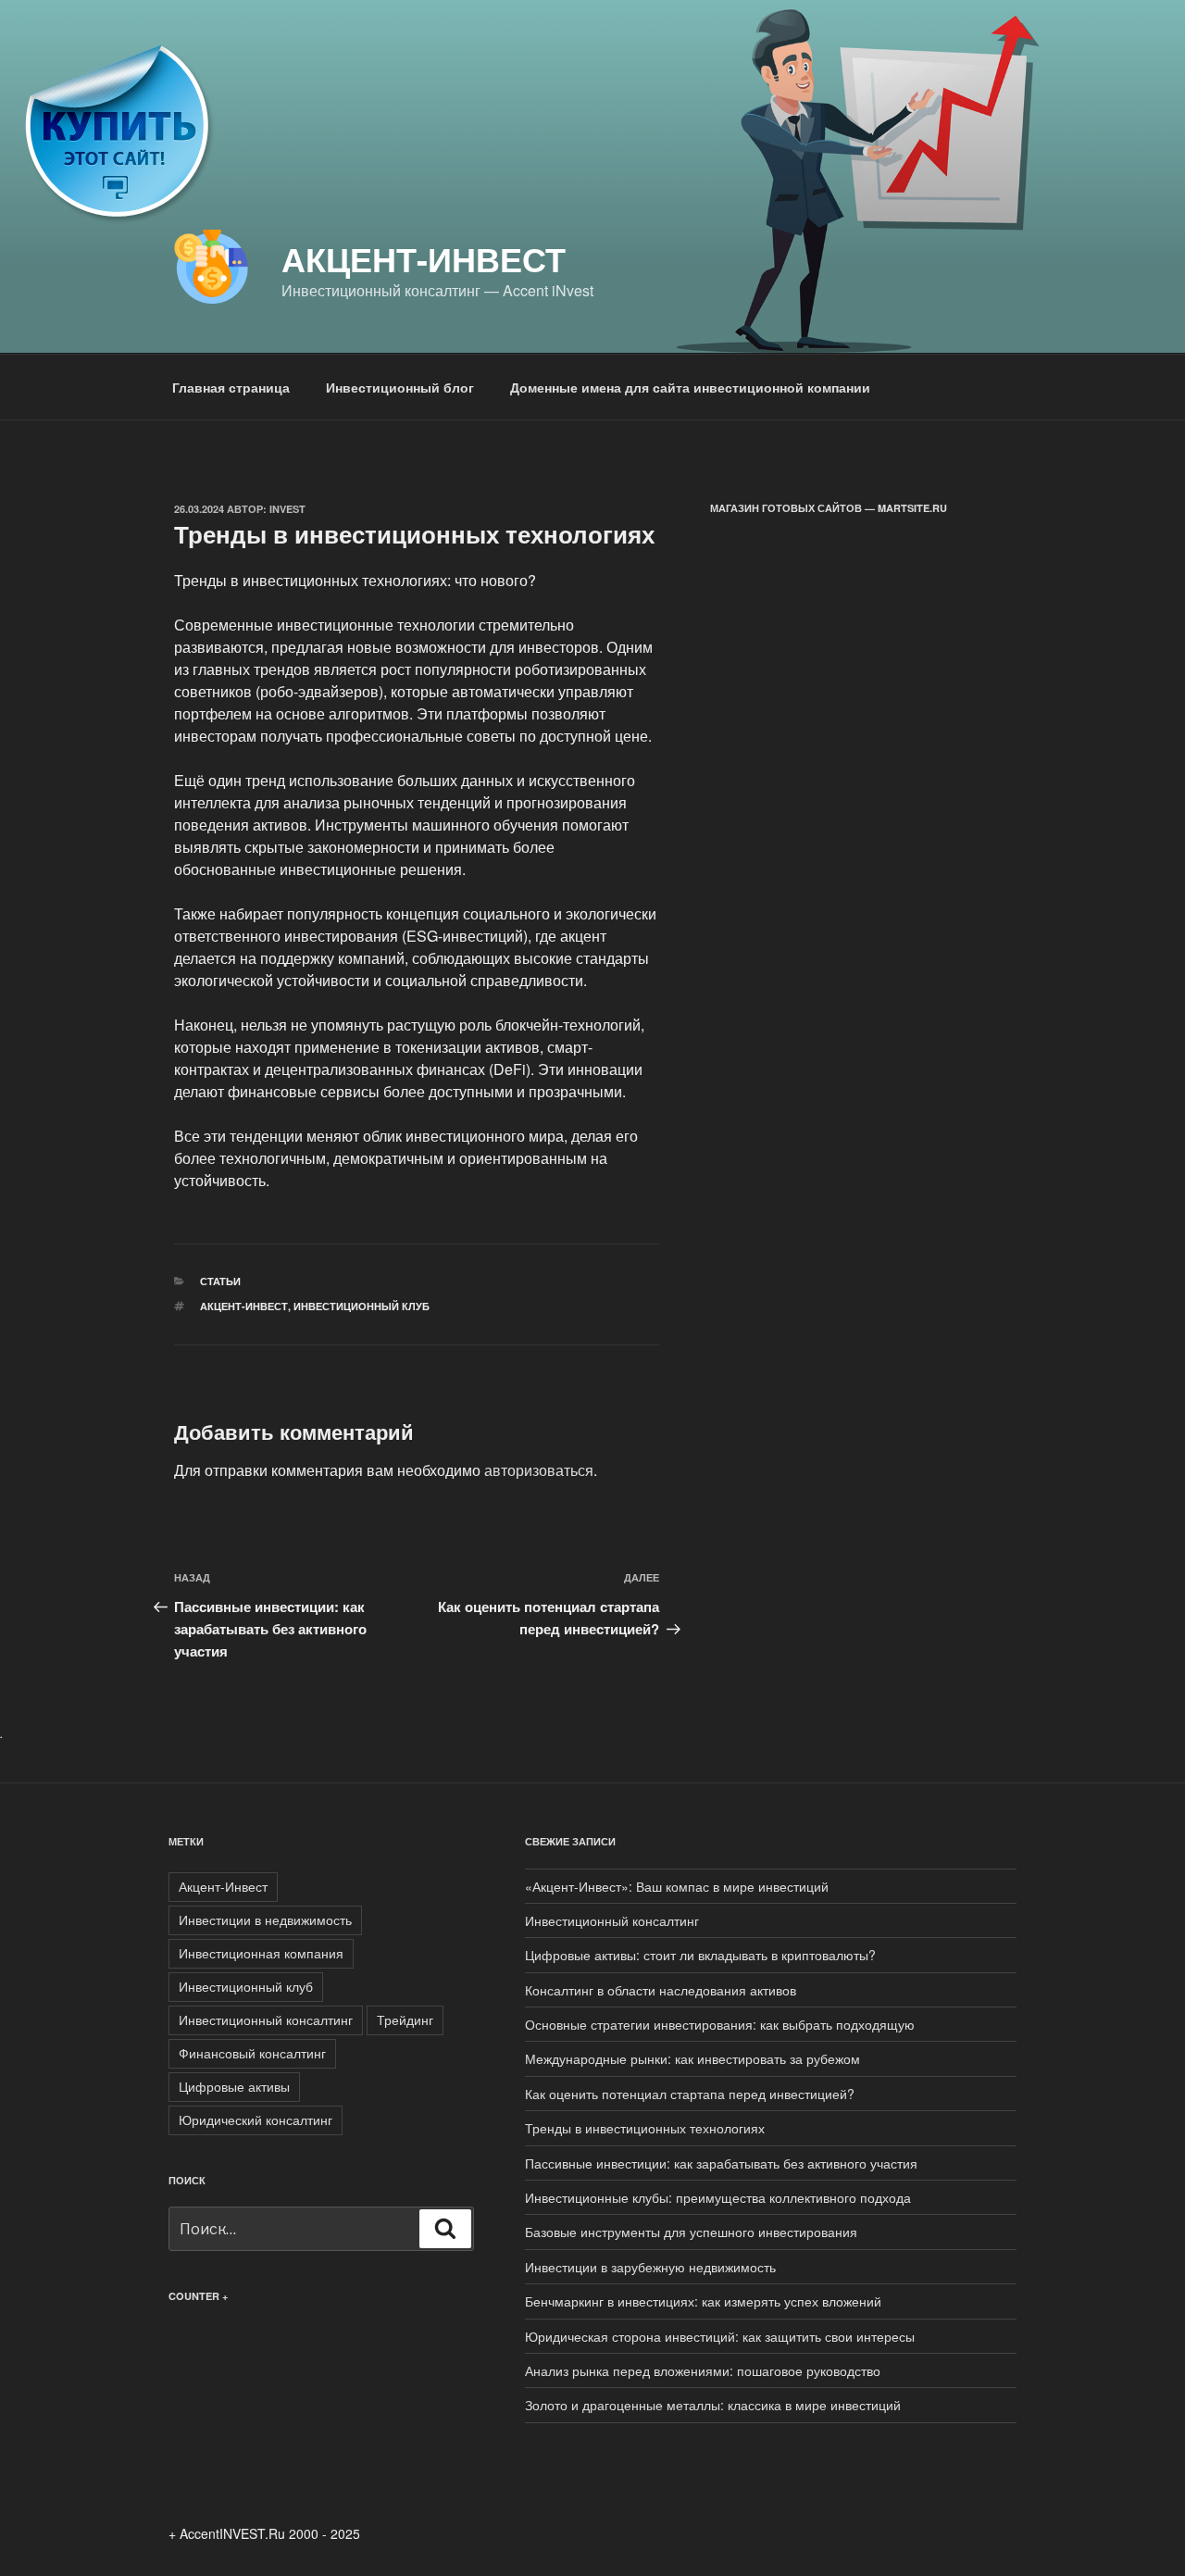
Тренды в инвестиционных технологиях (645, 2128)
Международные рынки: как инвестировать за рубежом (692, 2058)
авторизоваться (539, 1470)
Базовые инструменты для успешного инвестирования (691, 2232)
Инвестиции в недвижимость (265, 1919)
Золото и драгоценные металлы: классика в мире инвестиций (713, 2405)
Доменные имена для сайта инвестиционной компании (690, 387)
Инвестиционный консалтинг (266, 2020)
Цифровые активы (234, 2086)
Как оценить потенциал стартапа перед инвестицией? (690, 2094)
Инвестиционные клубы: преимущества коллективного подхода (718, 2197)
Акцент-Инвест (424, 258)
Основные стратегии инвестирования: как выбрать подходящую (720, 2024)
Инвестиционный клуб (362, 1306)
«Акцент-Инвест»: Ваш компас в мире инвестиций (677, 1886)
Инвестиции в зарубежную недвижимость (650, 2267)
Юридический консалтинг (256, 2120)
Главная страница (231, 387)
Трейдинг (405, 2020)
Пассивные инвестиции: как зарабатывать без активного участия (721, 2163)
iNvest (287, 509)
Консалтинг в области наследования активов (661, 1990)
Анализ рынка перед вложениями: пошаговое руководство (703, 2370)
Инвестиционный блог (400, 387)
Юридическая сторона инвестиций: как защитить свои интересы (720, 2336)
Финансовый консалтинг (252, 2053)
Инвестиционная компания (261, 1953)
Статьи (220, 1281)
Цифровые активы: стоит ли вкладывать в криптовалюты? (700, 1955)
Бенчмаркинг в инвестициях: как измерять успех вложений (703, 2301)
